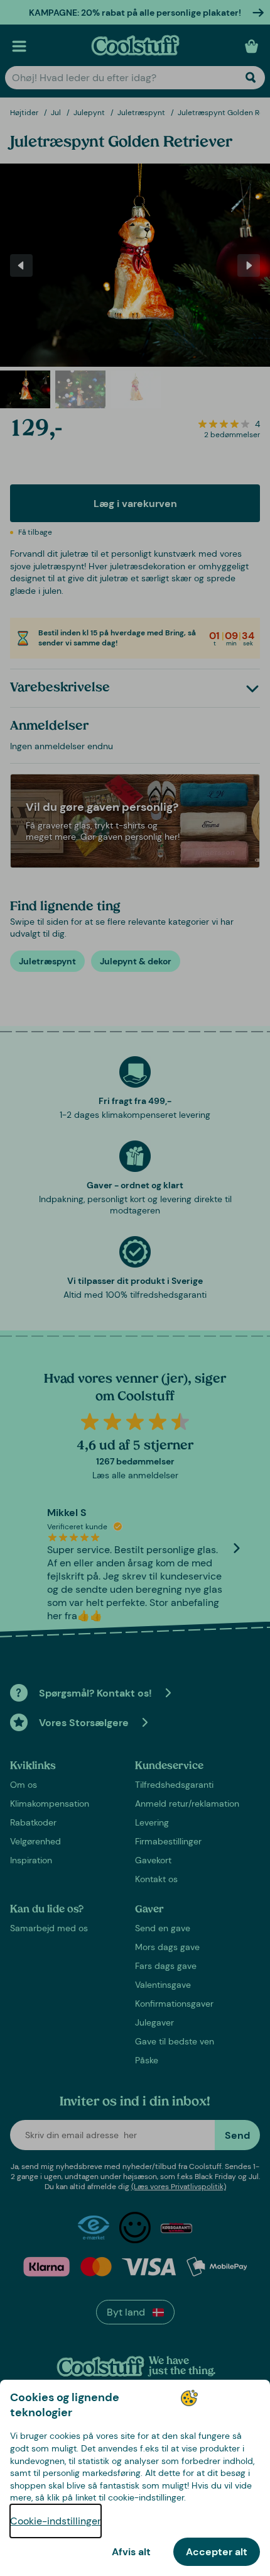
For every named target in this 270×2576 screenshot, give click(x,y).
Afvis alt (131, 2552)
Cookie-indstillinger (56, 2521)
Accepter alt (217, 2552)
